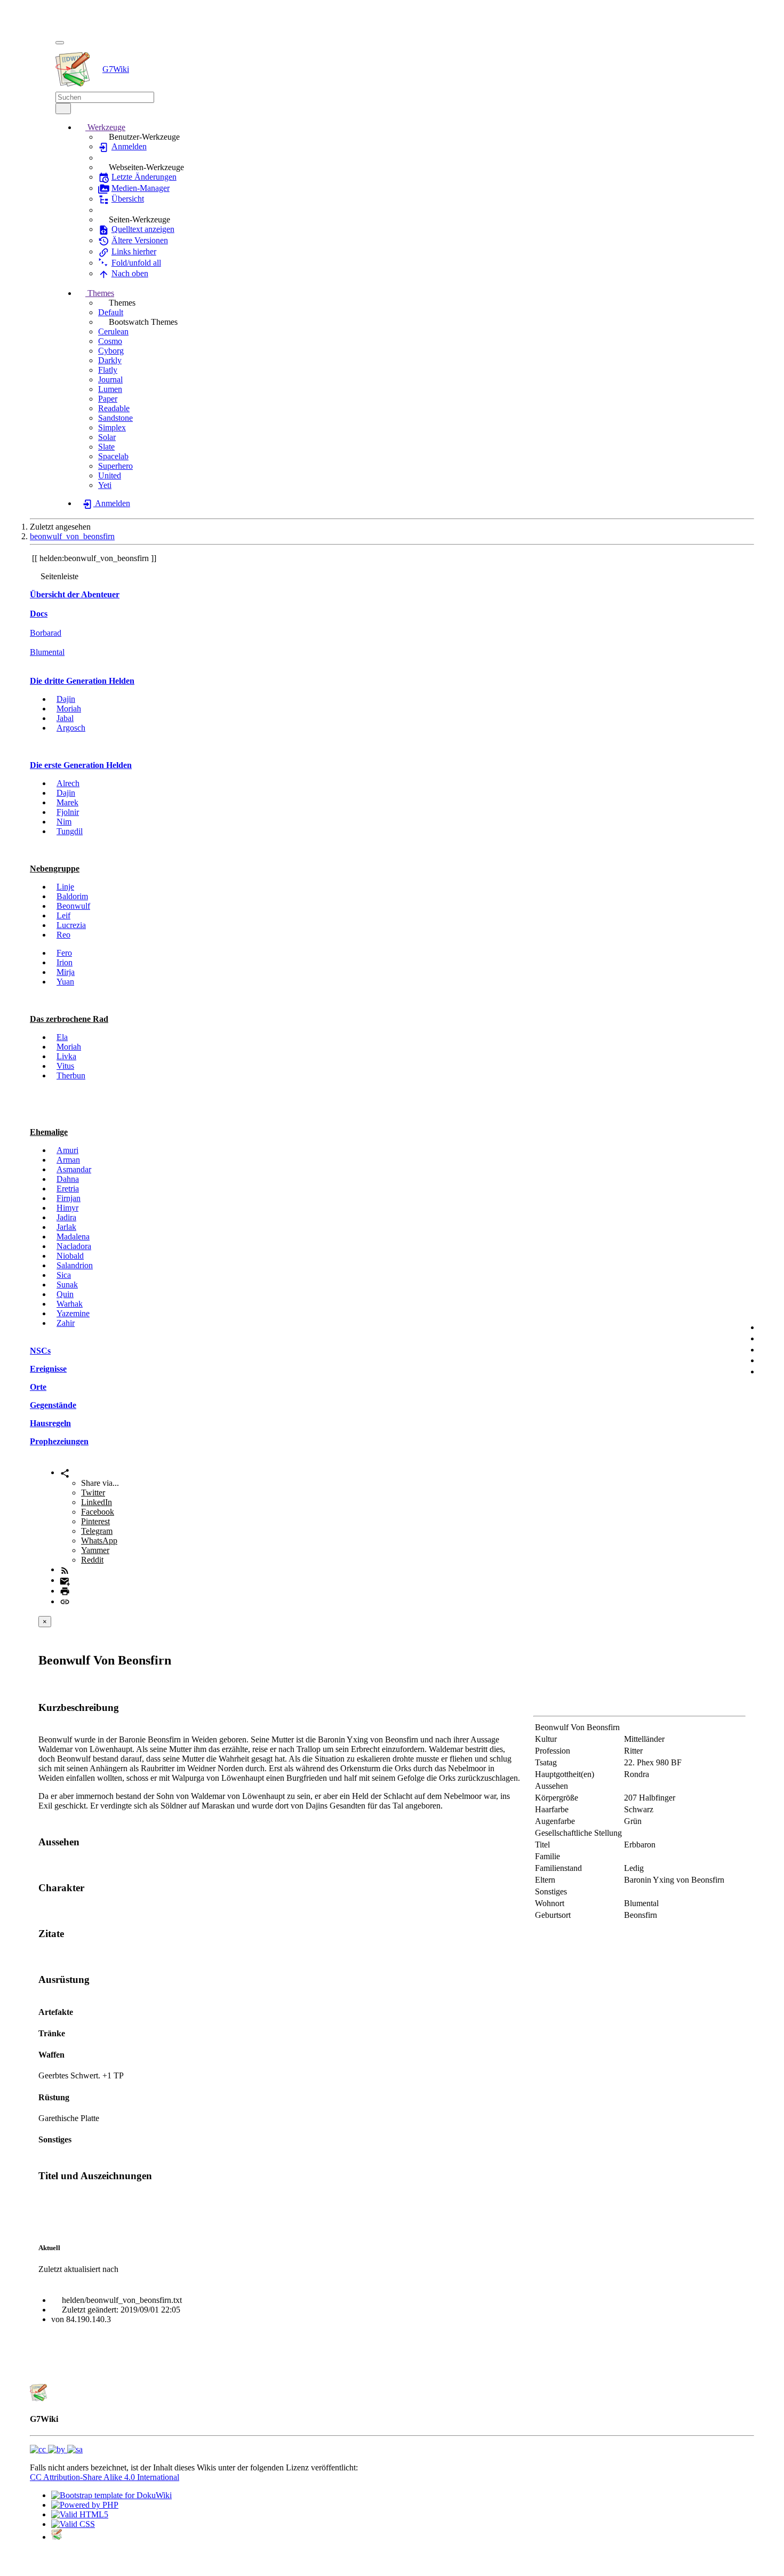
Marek (67, 802)
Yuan (65, 982)
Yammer (95, 1550)
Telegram (97, 1531)
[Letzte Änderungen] (65, 1569)
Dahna (68, 1179)
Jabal (65, 718)
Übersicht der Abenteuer (75, 594)
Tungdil (70, 831)
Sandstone (115, 418)
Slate (106, 447)
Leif (63, 915)
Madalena (73, 1237)
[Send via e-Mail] (65, 1580)
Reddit (92, 1560)
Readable (114, 408)
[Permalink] (65, 1601)
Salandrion (75, 1265)
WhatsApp (99, 1541)
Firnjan (69, 1198)
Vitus (65, 1066)
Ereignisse (48, 1369)
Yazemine (73, 1313)
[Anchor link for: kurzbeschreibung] (124, 1706)
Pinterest (95, 1521)
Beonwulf (73, 906)
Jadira (66, 1217)
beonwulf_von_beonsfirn (72, 536)
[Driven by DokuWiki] (57, 2537)
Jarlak (66, 1227)
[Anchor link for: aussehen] (85, 1841)
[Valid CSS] (73, 2524)
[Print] (65, 1591)
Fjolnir (68, 812)
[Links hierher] (767, 1350)
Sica (64, 1275)
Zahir (66, 1323)
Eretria (68, 1189)
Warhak (70, 1304)
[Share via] (65, 1472)
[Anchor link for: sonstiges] (76, 2139)
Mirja (66, 972)
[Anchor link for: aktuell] (64, 2247)
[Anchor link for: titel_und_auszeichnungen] (157, 2175)
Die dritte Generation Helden (82, 681)
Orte (38, 1387)
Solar (107, 437)
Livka (66, 1056)
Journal (110, 379)
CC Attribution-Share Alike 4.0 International (105, 2477)
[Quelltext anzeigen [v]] (767, 1327)
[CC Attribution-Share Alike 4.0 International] (56, 2449)
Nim (64, 822)
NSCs (40, 1351)
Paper (108, 399)
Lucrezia (71, 925)
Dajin (66, 699)
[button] (101, 127)
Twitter (93, 1493)
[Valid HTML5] (80, 2514)
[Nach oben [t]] (767, 1371)
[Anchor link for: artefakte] (77, 2011)
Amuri (67, 1150)
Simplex (112, 427)
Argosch (71, 728)
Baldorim (72, 896)
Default (111, 312)
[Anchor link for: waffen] (69, 2054)
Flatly (108, 370)
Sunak (67, 1285)
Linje (65, 887)
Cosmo (110, 341)
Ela (62, 1037)
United (110, 475)
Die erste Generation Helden (81, 765)
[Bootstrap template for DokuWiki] (111, 2495)
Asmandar (74, 1169)
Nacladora (74, 1246)
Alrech (68, 783)
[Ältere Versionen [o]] (767, 1338)
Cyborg (111, 351)
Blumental (47, 652)
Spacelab (113, 456)
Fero (64, 953)
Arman (68, 1160)
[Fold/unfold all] (767, 1360)
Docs (39, 614)
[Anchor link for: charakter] (89, 1887)
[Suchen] (63, 109)
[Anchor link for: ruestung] (74, 2097)
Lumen (110, 389)
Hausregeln (50, 1423)
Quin (65, 1294)
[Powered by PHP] (85, 2505)
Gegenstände (53, 1405)
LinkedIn (97, 1502)
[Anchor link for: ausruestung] (95, 1978)
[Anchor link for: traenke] (69, 2033)
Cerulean (113, 331)
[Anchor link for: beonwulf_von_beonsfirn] (178, 1659)
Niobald (70, 1256)
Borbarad (46, 633)
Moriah (69, 709)
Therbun (71, 1075)
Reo (63, 935)
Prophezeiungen (59, 1441)
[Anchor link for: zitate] (69, 1933)
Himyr (67, 1208)
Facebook (98, 1512)
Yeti (105, 485)
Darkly (110, 360)
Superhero (115, 466)
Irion (65, 962)
